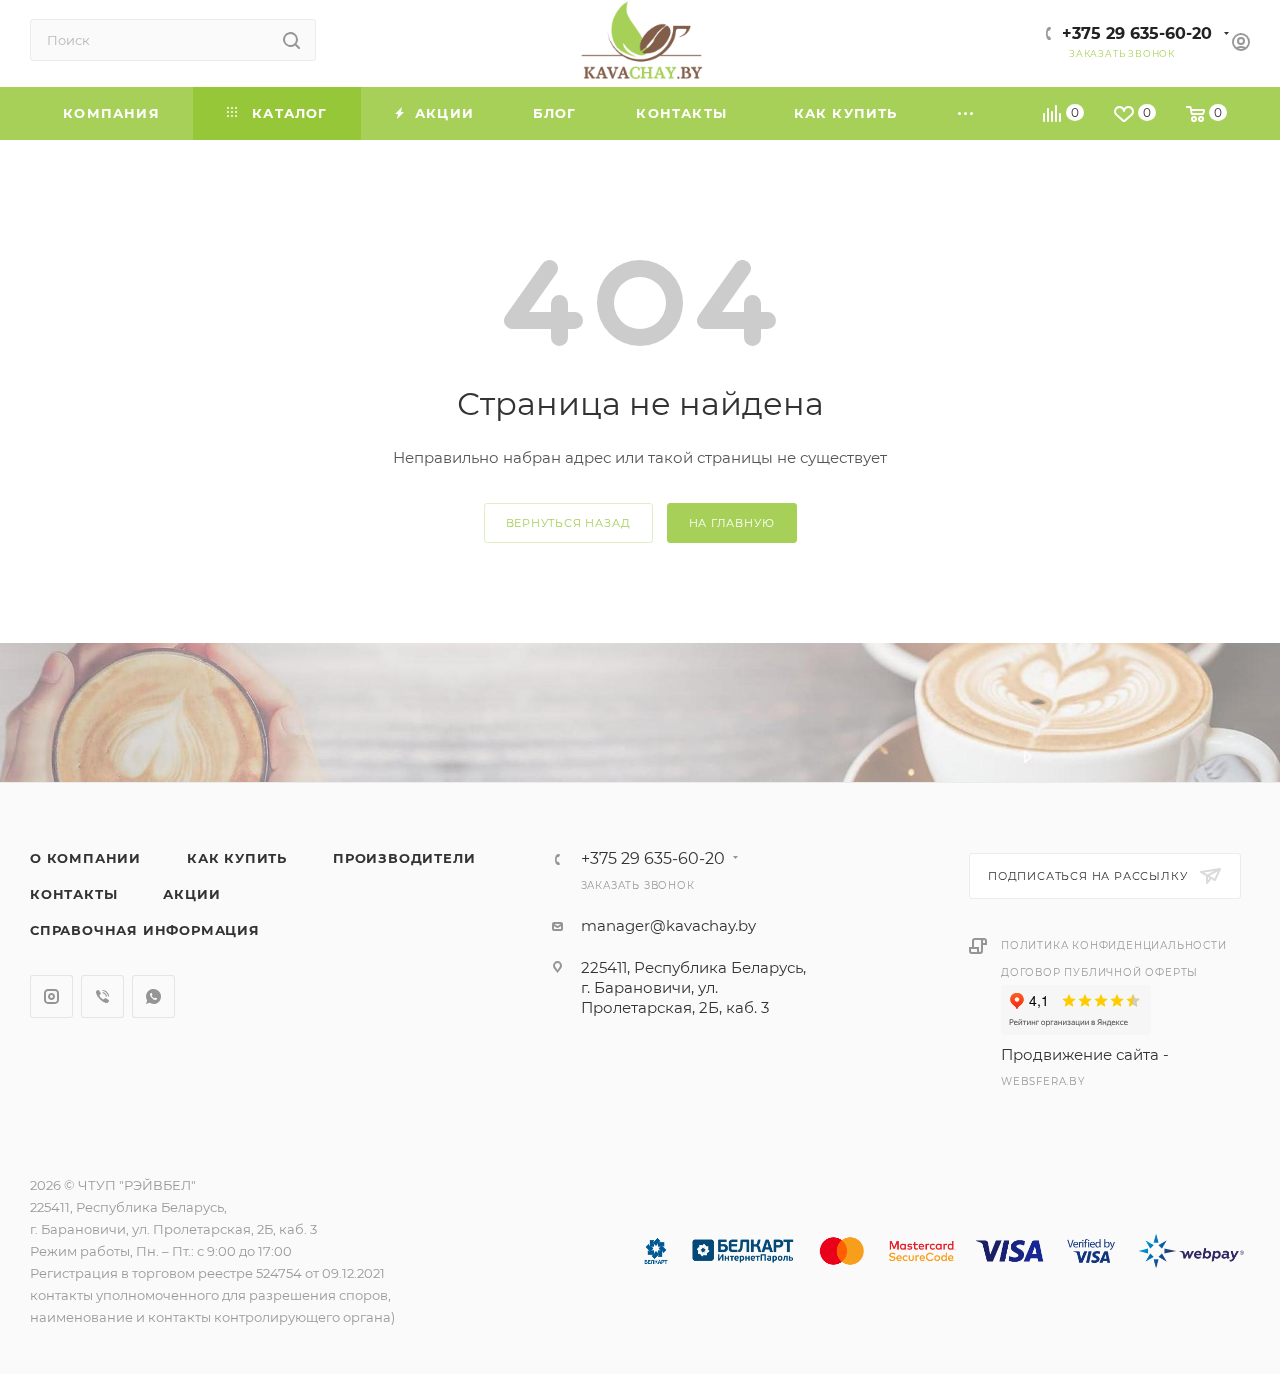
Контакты (73, 894)
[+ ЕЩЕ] (967, 113)
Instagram (51, 996)
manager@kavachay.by (668, 925)
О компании (85, 858)
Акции (191, 894)
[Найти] (291, 40)
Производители (404, 858)
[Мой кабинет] (1241, 44)
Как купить (237, 858)
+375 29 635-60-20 (1137, 33)
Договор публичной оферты (1099, 972)
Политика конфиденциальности (1114, 945)
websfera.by (1043, 1081)
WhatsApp (153, 996)
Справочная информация (145, 930)
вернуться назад (568, 523)
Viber (102, 996)
